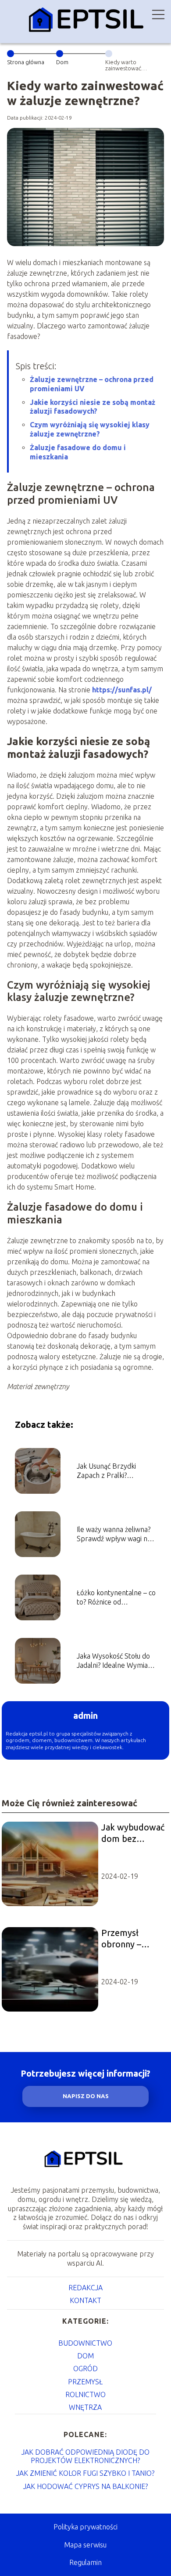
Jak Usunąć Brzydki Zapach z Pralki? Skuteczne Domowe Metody (108, 1471)
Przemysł (85, 2382)
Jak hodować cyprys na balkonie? (85, 2486)
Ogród (85, 2369)
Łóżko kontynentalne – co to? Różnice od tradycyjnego (116, 1598)
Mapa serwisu (85, 2545)
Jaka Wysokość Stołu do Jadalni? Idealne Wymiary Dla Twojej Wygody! (116, 1661)
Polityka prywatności (85, 2527)
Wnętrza (85, 2407)
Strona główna (26, 62)
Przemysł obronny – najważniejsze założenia (128, 1939)
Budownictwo (85, 2343)
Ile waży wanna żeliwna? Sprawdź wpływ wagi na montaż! (114, 1534)
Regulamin (85, 2562)
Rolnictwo (85, 2394)
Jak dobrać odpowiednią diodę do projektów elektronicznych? (85, 2456)
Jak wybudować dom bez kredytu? (133, 1833)
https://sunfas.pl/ (122, 690)
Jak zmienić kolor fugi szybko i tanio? (85, 2473)
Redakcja (85, 2288)
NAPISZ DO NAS (86, 2096)
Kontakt (85, 2300)
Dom (62, 62)
